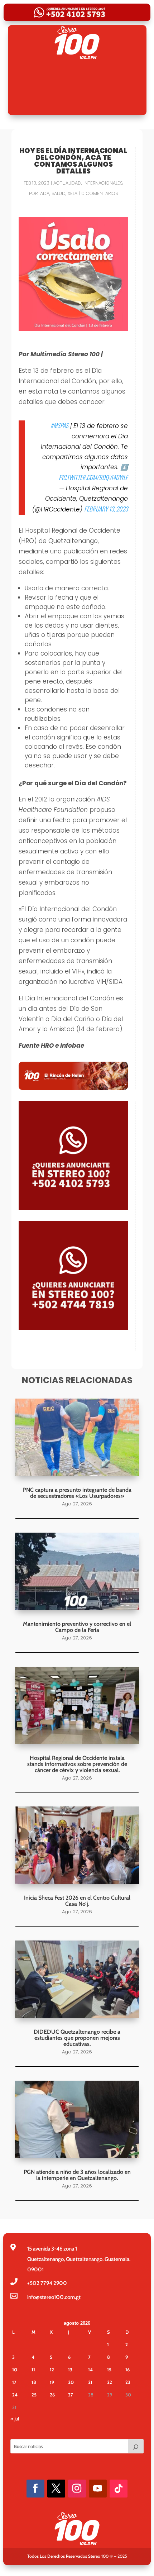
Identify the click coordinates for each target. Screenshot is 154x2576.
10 (15, 2370)
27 (71, 2395)
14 (90, 2370)
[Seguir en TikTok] (119, 2489)
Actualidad (67, 183)
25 (34, 2395)
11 (33, 2370)
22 (110, 2382)
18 (34, 2382)
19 (52, 2382)
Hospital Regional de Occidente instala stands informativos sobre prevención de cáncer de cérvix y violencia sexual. (77, 1764)
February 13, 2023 (106, 509)
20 (71, 2382)
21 (90, 2382)
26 (52, 2395)
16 (127, 2370)
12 (52, 2370)
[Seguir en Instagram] (77, 2489)
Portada (39, 193)
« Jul (15, 2419)
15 (109, 2370)
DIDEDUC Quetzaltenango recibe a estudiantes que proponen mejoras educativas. (77, 2038)
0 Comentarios (100, 193)
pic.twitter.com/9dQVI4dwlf (93, 477)
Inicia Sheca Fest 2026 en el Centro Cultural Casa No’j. (77, 1901)
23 (128, 2382)
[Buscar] (136, 2446)
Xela (73, 193)
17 (14, 2382)
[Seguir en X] (56, 2489)
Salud (59, 193)
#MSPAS (59, 425)
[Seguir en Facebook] (35, 2489)
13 (70, 2370)
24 (15, 2395)
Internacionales (103, 183)
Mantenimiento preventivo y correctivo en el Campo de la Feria (77, 1627)
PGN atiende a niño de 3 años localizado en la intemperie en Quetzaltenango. (77, 2175)
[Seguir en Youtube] (98, 2489)
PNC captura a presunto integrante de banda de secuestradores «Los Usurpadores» (77, 1493)
